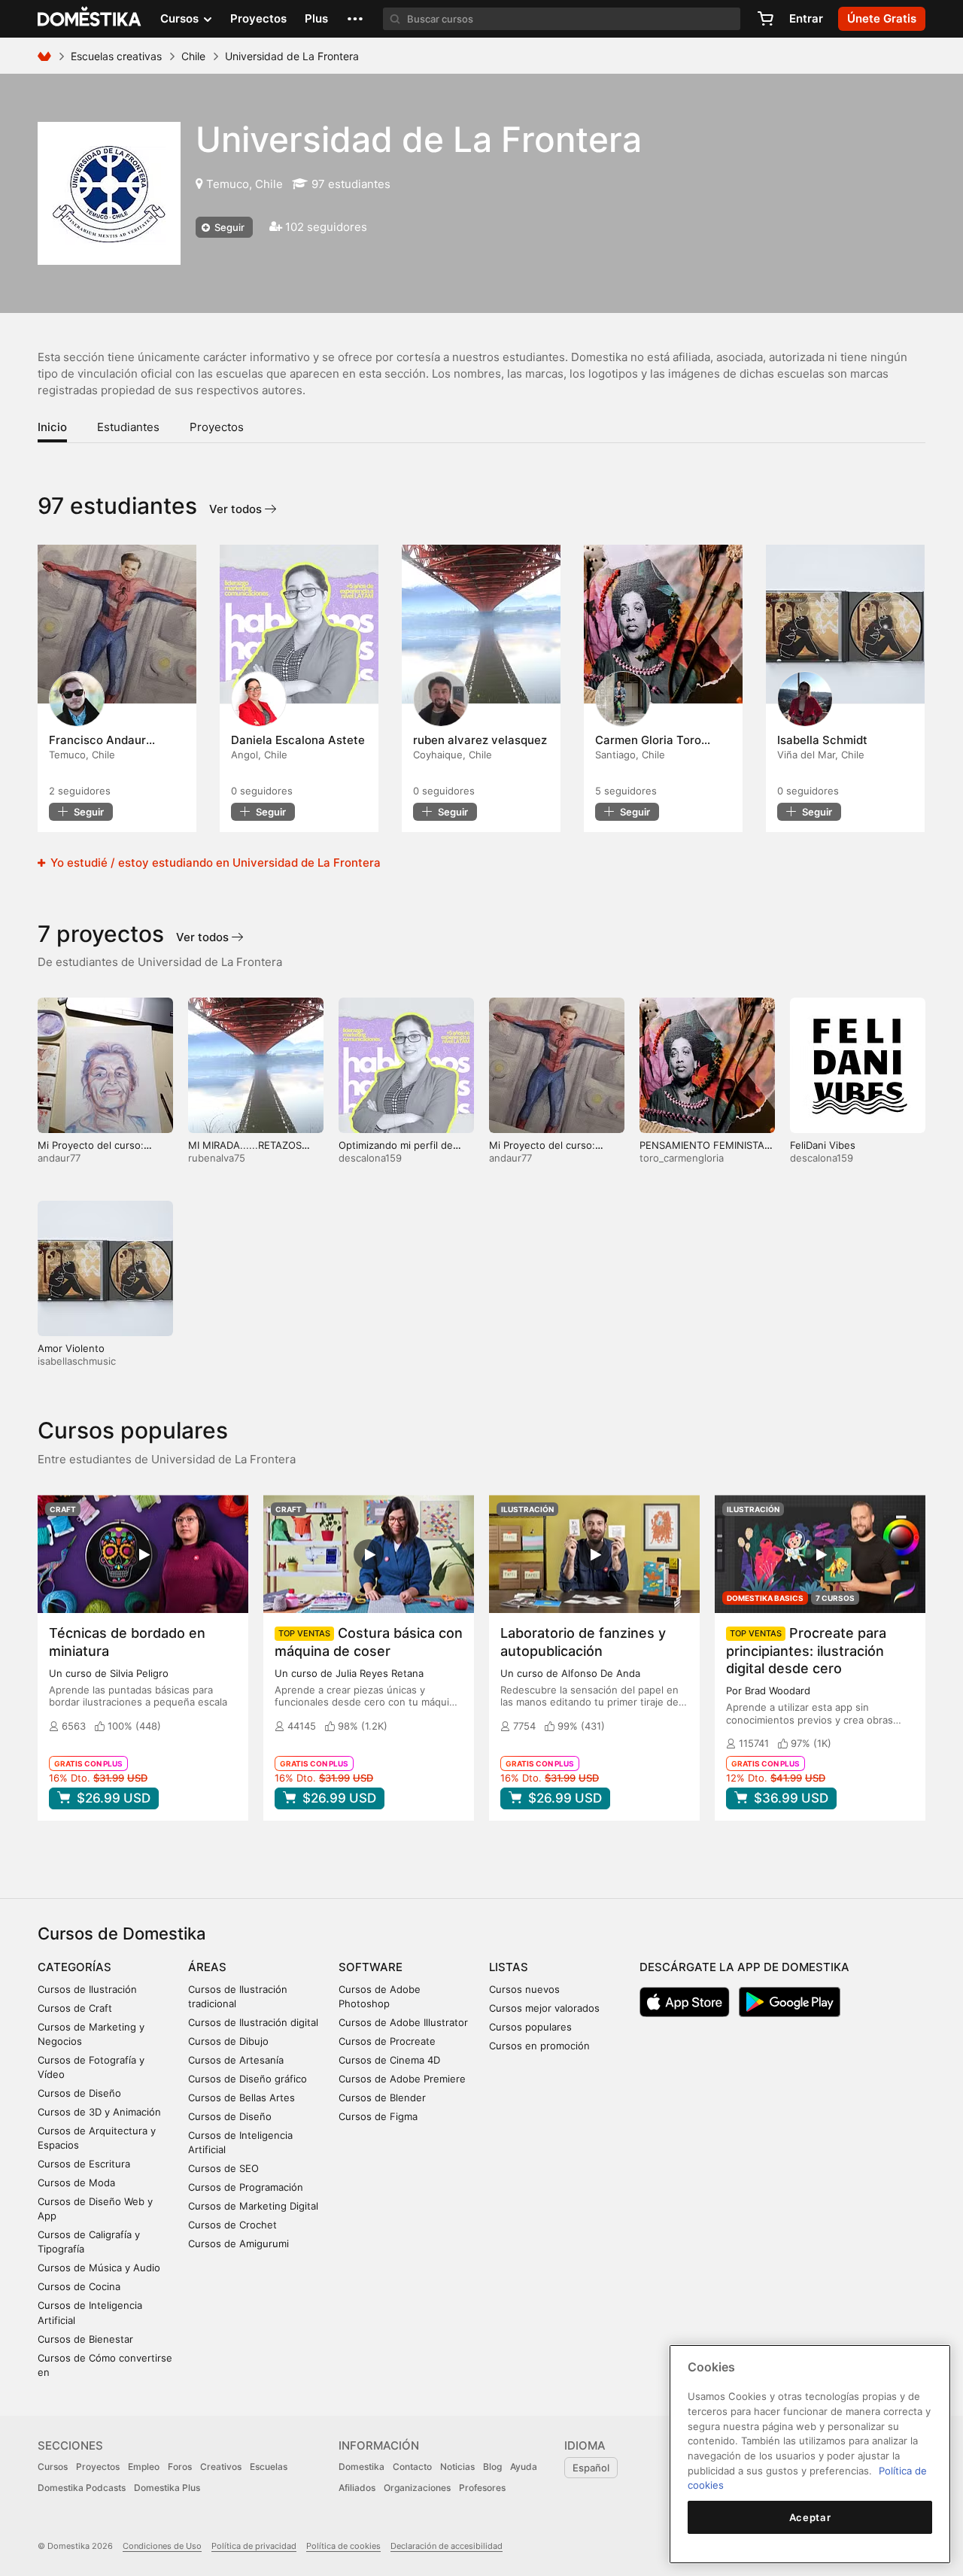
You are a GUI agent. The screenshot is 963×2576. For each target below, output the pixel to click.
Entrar (806, 18)
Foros (180, 2467)
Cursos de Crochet (232, 2225)
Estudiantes (128, 427)
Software (371, 1967)
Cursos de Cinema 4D (389, 2060)
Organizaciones (417, 2488)
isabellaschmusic (77, 1361)
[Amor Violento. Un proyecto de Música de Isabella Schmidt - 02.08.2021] (845, 624)
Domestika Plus (167, 2488)
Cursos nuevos (524, 1989)
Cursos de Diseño (79, 2093)
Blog (492, 2467)
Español (591, 2468)
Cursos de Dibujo (228, 2041)
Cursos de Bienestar (85, 2339)
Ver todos (237, 509)
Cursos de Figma (378, 2116)
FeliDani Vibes (823, 1145)
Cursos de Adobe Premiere (402, 2079)
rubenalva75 (217, 1158)
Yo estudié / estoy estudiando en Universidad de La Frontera (214, 863)
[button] (355, 19)
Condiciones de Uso (162, 2546)
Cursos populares (530, 2027)
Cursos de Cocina (79, 2286)
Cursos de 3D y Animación (99, 2112)
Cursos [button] (181, 18)
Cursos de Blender (382, 2098)
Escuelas (269, 2467)
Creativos (221, 2467)
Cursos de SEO (223, 2168)
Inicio (52, 427)
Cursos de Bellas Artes (242, 2098)
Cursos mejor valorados (544, 2008)
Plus (316, 18)
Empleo (144, 2467)
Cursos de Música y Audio (99, 2268)
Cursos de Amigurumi (238, 2243)
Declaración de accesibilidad (447, 2546)
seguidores (80, 791)
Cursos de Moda (76, 2183)
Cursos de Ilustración (87, 1989)
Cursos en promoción (539, 2046)
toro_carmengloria (682, 1158)
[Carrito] (765, 19)
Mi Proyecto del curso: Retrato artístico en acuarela (104, 1151)
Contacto (412, 2467)
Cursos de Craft (75, 2008)
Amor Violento (71, 1348)
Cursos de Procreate (387, 2041)
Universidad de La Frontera (419, 139)
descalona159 (370, 1158)
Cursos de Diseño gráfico (248, 2079)
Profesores (482, 2488)
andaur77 (59, 1158)
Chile (193, 56)
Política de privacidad (254, 2546)
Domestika (362, 2467)
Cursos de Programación (246, 2187)
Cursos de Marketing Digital (253, 2206)
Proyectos (258, 18)
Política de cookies (343, 2546)
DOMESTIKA (90, 19)
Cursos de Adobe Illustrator (403, 2022)
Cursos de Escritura (84, 2164)
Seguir (228, 227)
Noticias (457, 2467)
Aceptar (810, 2517)
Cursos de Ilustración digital (253, 2022)
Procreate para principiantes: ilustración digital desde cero (806, 1650)
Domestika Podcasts (82, 2488)
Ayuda (524, 2467)
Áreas (207, 1967)
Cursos (53, 2467)
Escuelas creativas (116, 56)
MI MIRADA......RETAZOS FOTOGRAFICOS (245, 1151)
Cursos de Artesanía (236, 2060)
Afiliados (357, 2488)
